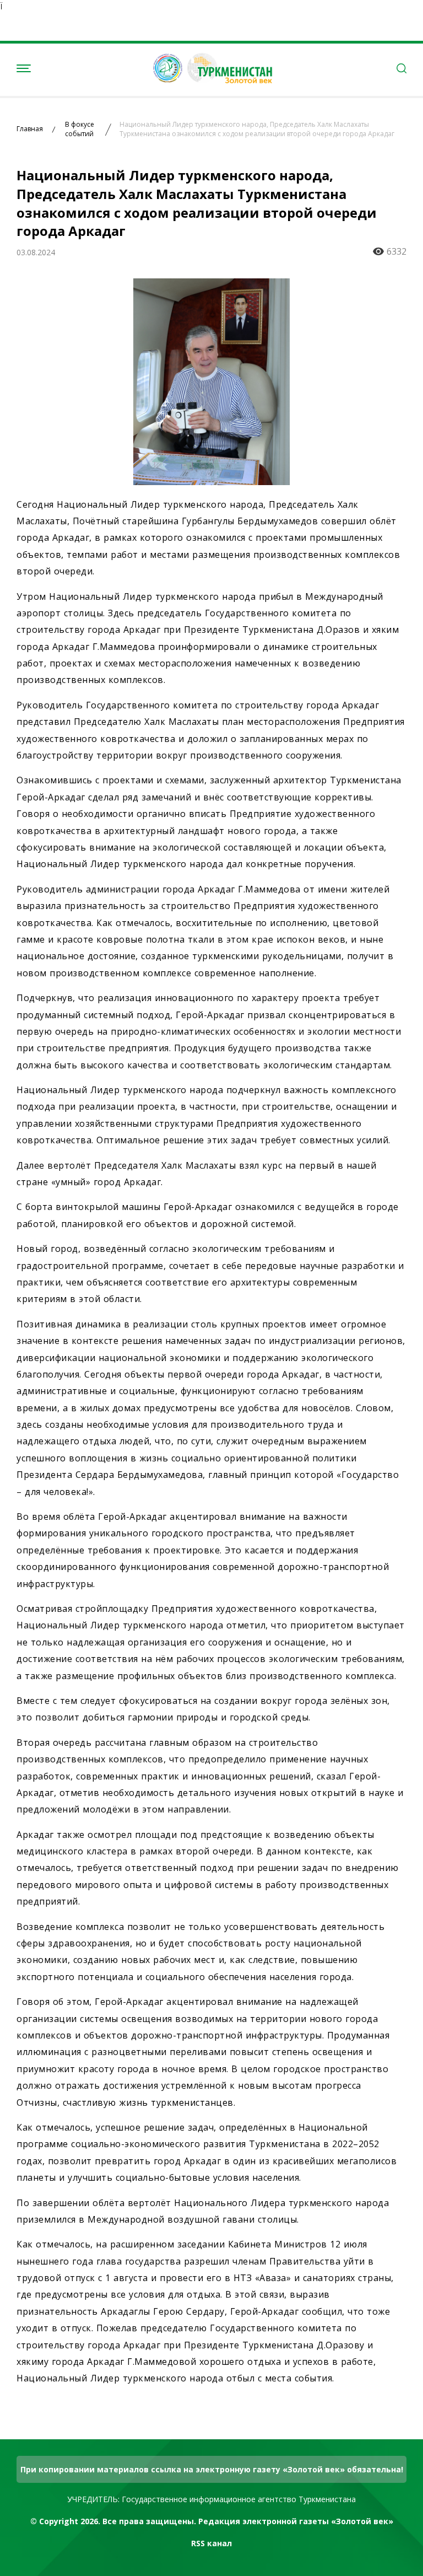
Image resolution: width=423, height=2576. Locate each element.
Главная (30, 129)
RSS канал (211, 2543)
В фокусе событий (80, 129)
